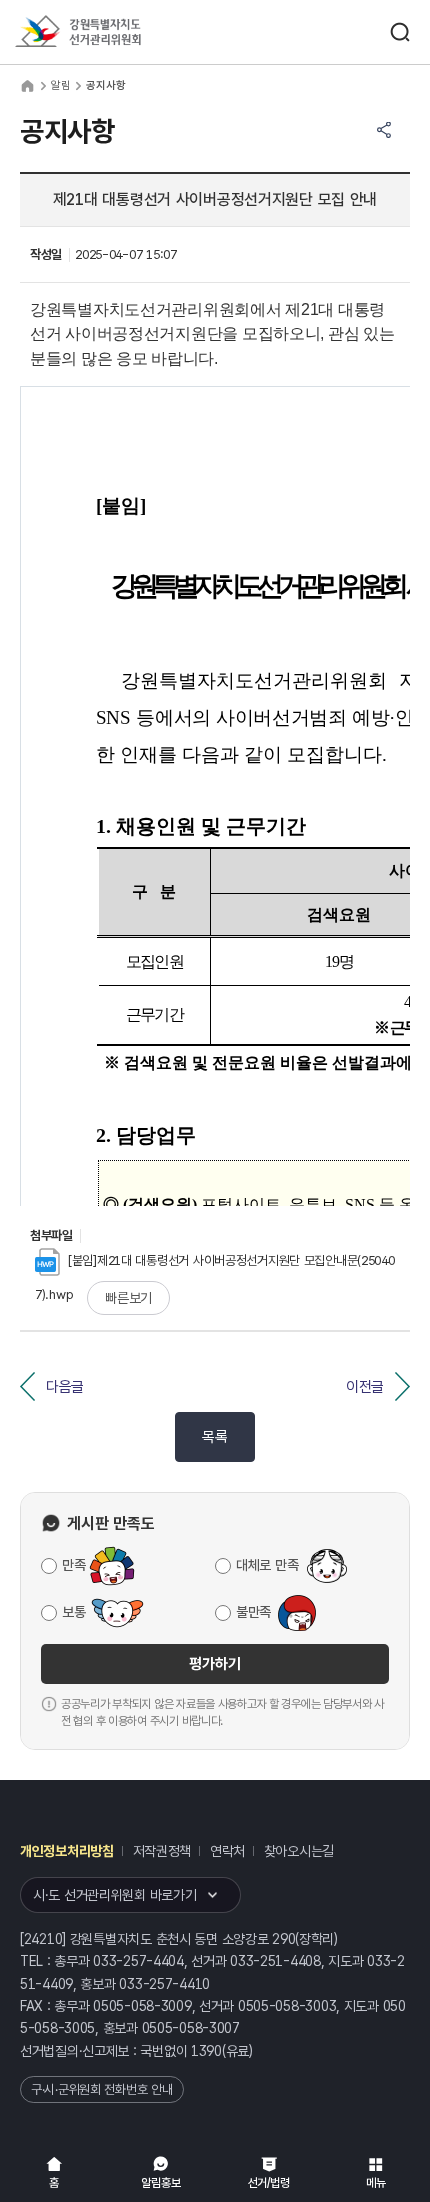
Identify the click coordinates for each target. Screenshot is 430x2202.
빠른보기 (128, 1298)
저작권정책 (162, 1851)
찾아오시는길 (299, 1851)
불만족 (253, 1612)
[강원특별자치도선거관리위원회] (115, 32)
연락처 (227, 1851)
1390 (206, 2051)
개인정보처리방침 (67, 1851)
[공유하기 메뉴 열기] (384, 130)
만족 (73, 1565)
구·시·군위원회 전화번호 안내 (102, 2089)
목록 (214, 1437)
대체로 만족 (267, 1565)
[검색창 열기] (400, 32)
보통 (73, 1612)
